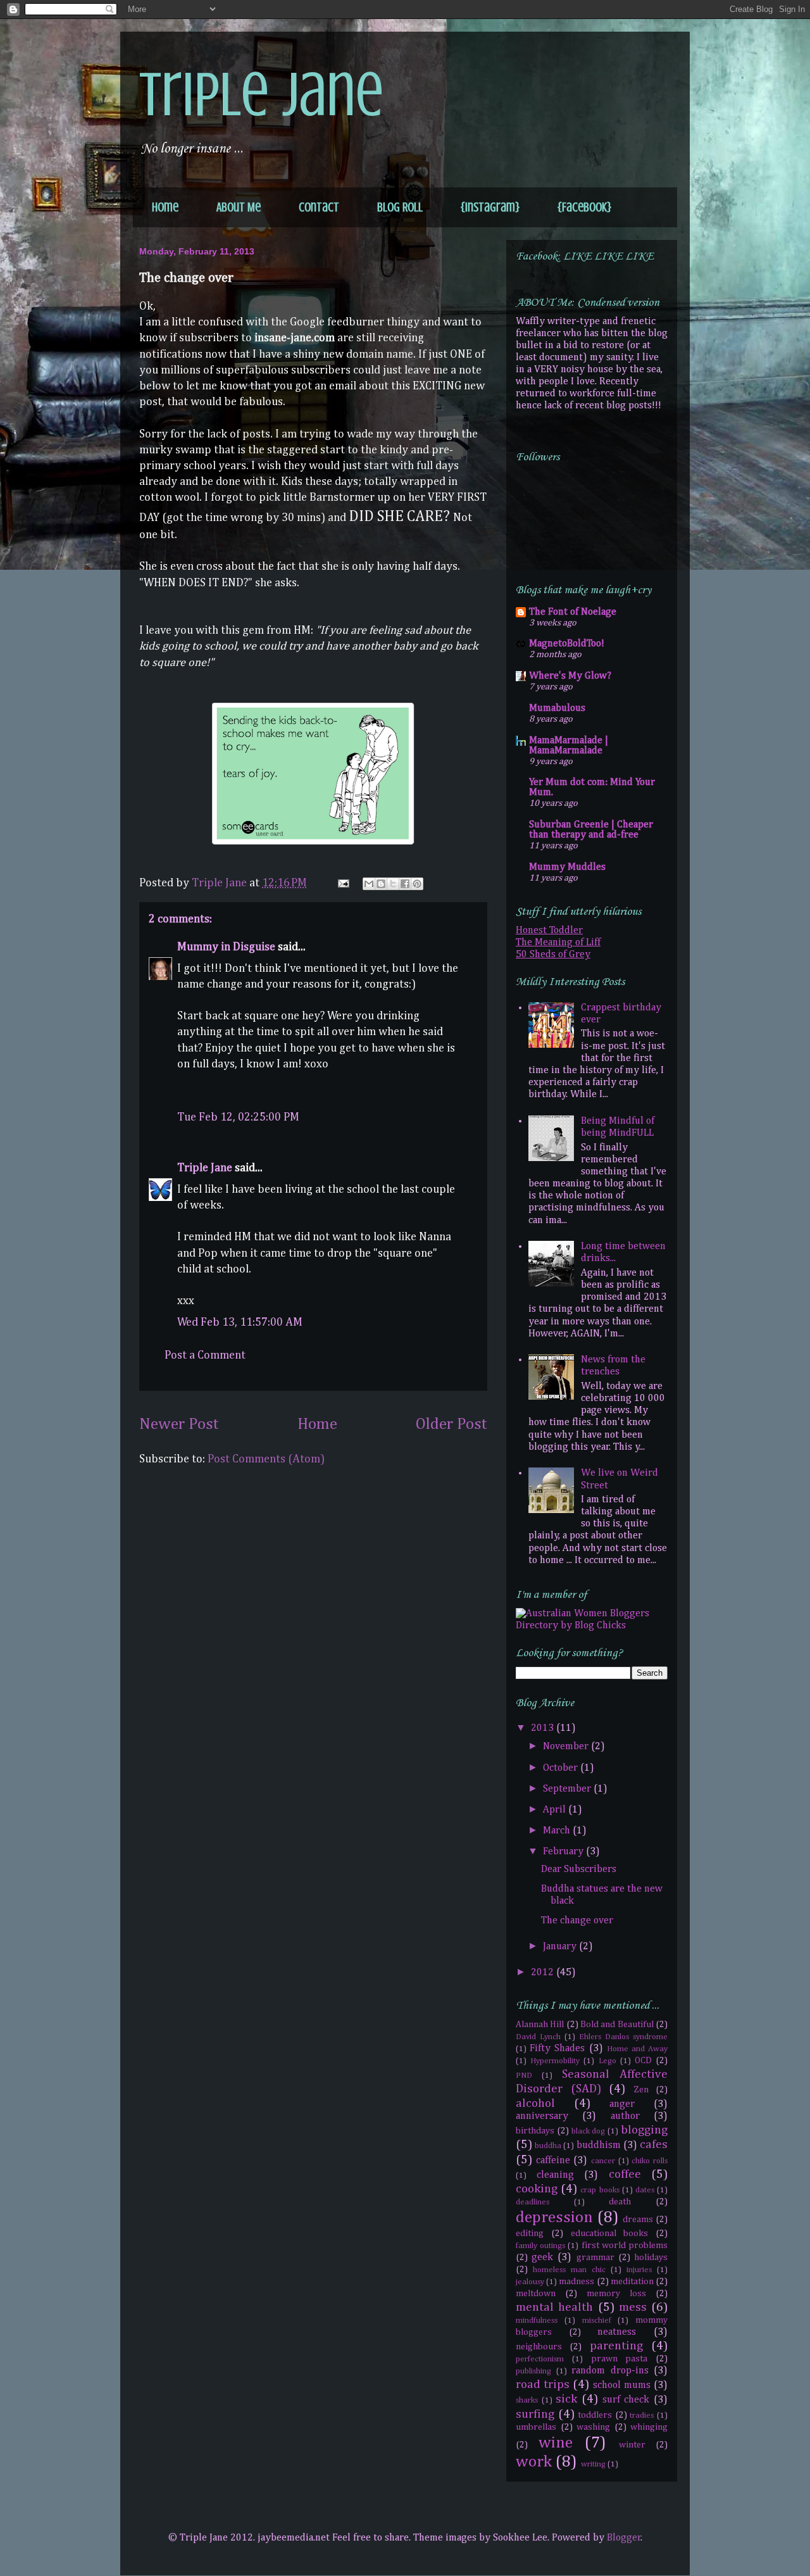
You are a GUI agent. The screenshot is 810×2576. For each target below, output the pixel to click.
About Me (239, 207)
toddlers (595, 2415)
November (567, 1747)
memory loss (616, 2294)
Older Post (452, 1424)
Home (165, 207)
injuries (639, 2270)
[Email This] (369, 884)
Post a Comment (205, 1355)
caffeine (553, 2161)
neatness (617, 2332)
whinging (649, 2427)
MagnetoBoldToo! (567, 644)
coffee (625, 2174)
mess (633, 2307)
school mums (622, 2385)
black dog (589, 2131)
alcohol (535, 2103)
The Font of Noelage (573, 612)
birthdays (535, 2131)
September (568, 1789)
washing (593, 2427)
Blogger (624, 2538)
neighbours (539, 2347)
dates (645, 2190)
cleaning (555, 2175)
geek (542, 2258)
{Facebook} (584, 207)
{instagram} (490, 207)
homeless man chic (569, 2270)
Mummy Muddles (567, 867)
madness (576, 2282)
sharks (527, 2400)
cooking (537, 2189)
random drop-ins (610, 2371)
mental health (554, 2307)
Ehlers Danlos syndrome (623, 2037)
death (620, 2202)
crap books (600, 2190)
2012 (544, 1973)
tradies (642, 2416)
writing (593, 2464)
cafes (654, 2145)
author (625, 2116)
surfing (535, 2414)
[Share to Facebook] (405, 884)
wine (556, 2443)
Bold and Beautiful (617, 2025)
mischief (597, 2321)
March (558, 1831)
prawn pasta (620, 2359)
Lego (607, 2061)
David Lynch (538, 2037)
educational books (610, 2234)
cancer (603, 2161)
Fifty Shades (557, 2049)
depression (554, 2218)
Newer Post (179, 1424)
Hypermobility (555, 2061)
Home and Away (637, 2049)
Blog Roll (400, 207)
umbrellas (536, 2427)
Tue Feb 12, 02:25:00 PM (238, 1117)
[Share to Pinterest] (417, 884)
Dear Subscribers (579, 1869)
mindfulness (537, 2321)
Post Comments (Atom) (266, 1459)
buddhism (599, 2146)
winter (632, 2445)
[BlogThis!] (381, 884)
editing (530, 2234)
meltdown (536, 2294)
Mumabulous (557, 708)
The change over (577, 1921)
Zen (641, 2090)
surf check (626, 2400)
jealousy (530, 2282)
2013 (544, 1728)
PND (524, 2076)
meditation (632, 2282)
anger (622, 2104)
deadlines (533, 2202)
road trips (543, 2384)
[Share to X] (393, 884)
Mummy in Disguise (226, 947)
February (564, 1852)
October (562, 1768)
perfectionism (540, 2359)
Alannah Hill (540, 2025)
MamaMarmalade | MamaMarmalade (569, 746)
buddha (548, 2146)
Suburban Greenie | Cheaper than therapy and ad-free (591, 830)
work (534, 2462)
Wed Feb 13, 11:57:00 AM (240, 1323)
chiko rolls (650, 2161)
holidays (651, 2258)
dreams (638, 2220)
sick (566, 2399)
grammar (595, 2258)
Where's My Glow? (570, 676)
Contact (319, 207)
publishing (533, 2371)
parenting (616, 2346)
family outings (540, 2246)
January (561, 1947)
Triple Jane (261, 95)
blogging (644, 2130)
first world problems (625, 2246)
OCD (643, 2061)
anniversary (542, 2116)
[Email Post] (342, 883)
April (556, 1810)
